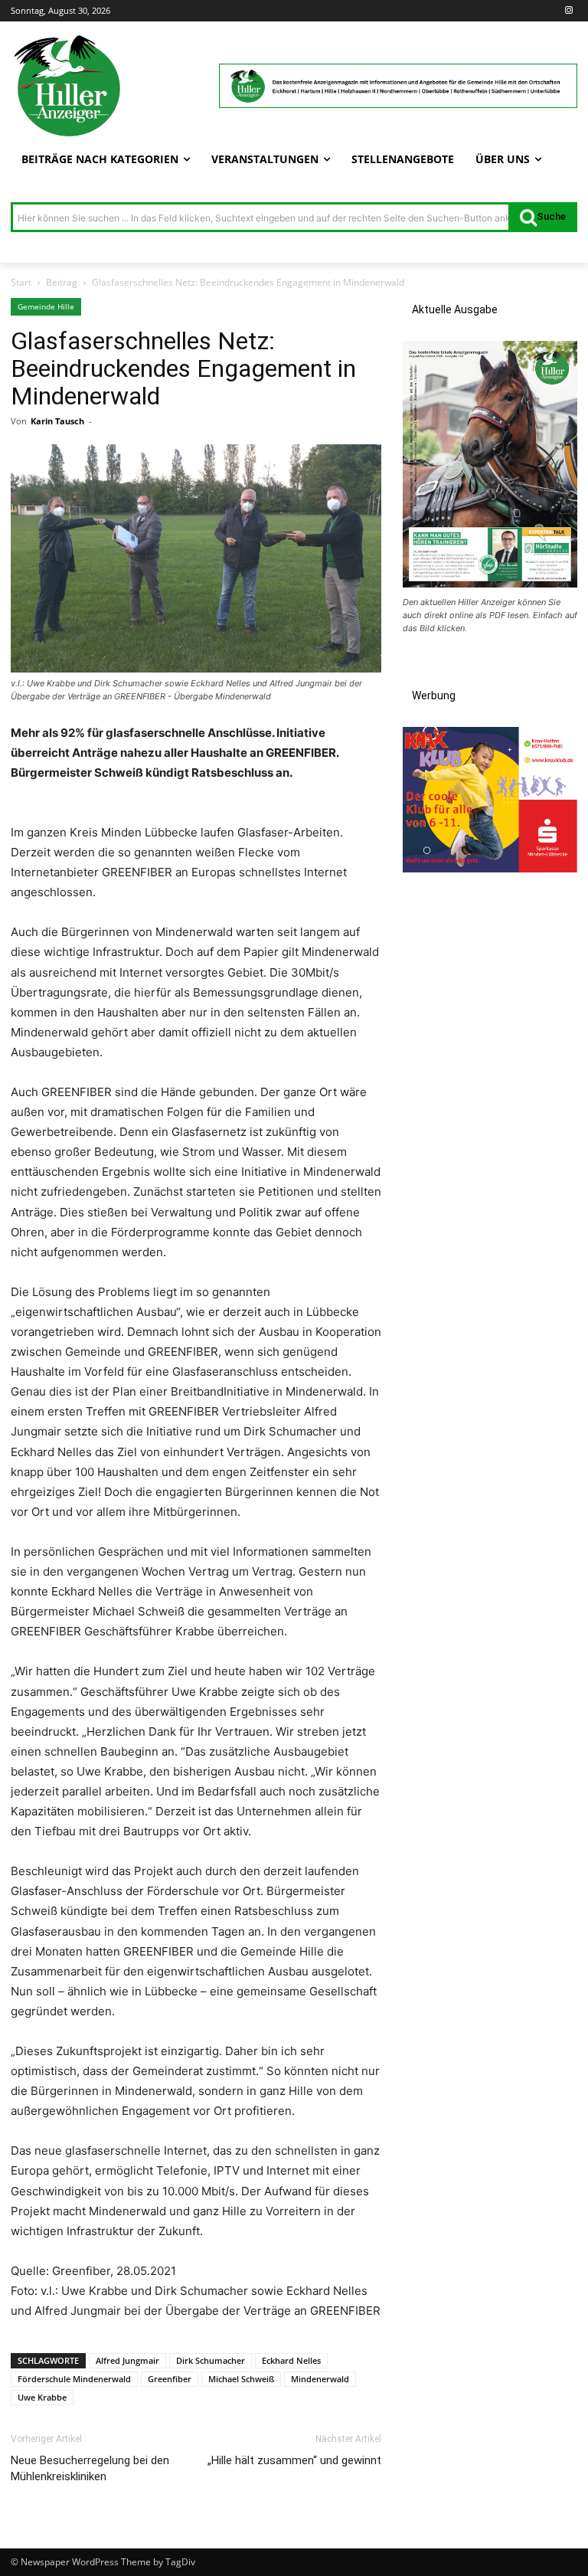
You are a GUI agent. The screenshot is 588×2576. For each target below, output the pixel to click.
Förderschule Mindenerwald (74, 2379)
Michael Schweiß (241, 2379)
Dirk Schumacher (211, 2360)
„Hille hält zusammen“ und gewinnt (294, 2460)
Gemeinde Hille (46, 306)
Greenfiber (170, 2379)
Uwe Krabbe (42, 2397)
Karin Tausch (57, 421)
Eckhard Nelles (291, 2360)
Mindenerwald (320, 2379)
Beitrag (62, 282)
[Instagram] (568, 11)
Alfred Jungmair (127, 2360)
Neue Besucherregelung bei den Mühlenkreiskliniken (90, 2468)
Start (21, 282)
